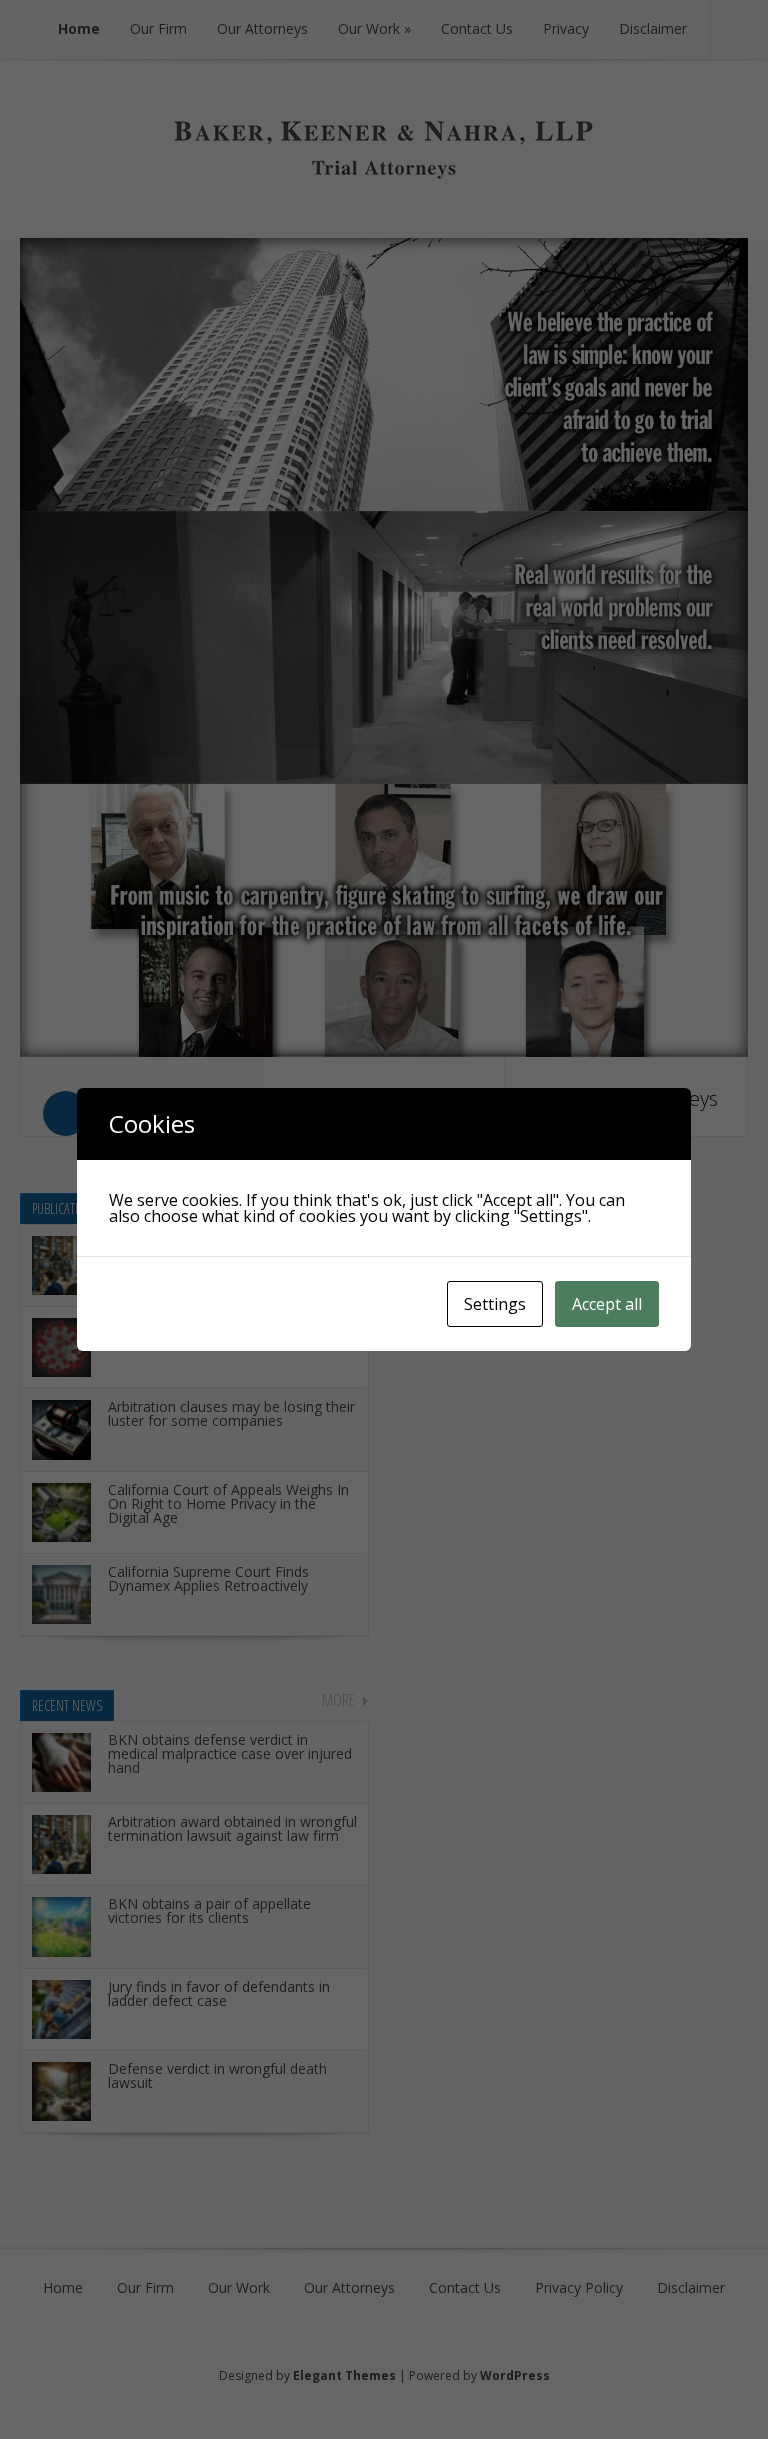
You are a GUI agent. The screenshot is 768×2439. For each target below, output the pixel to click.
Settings (495, 1304)
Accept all (607, 1304)
